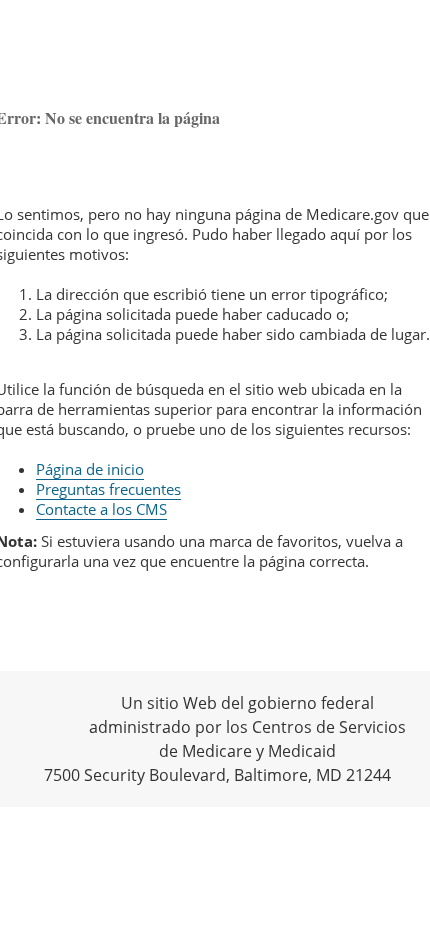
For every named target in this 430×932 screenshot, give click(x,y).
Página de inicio (90, 469)
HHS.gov (50, 726)
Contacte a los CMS (101, 509)
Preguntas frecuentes (108, 489)
